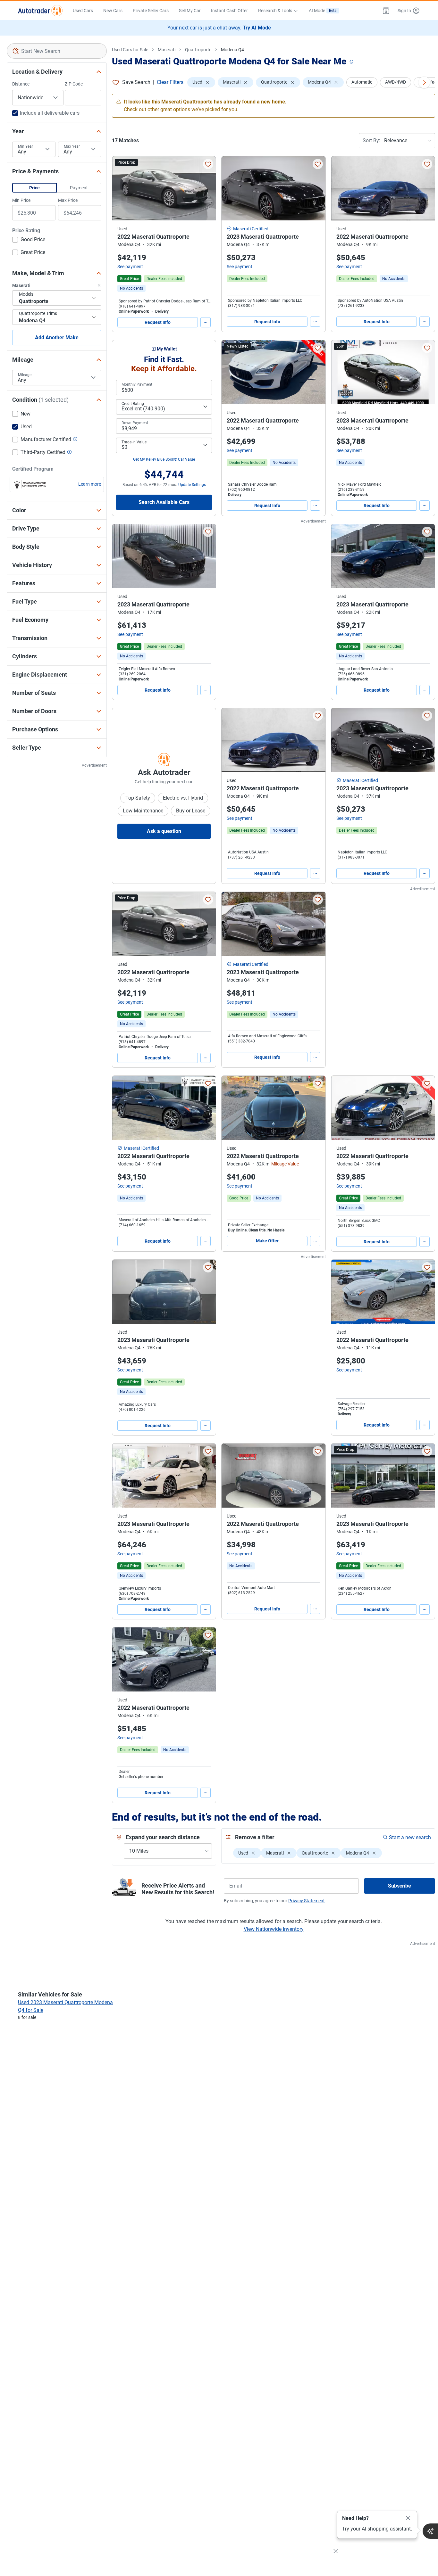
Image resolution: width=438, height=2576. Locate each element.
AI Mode (323, 11)
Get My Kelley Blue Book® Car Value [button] (164, 459)
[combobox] (57, 51)
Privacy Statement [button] (307, 1901)
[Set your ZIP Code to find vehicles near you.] (352, 62)
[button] (386, 11)
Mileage (25, 375)
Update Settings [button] (192, 485)
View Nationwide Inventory (274, 1929)
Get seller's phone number (141, 1777)
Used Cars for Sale (130, 50)
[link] (131, 288)
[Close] (408, 2518)
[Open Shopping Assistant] (430, 2531)
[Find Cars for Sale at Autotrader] (40, 11)
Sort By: (371, 140)
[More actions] (206, 322)
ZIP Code (74, 84)
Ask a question (164, 831)
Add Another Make (57, 337)
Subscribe (400, 1886)
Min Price (21, 200)
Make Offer (267, 1241)
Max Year (72, 146)
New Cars (113, 11)
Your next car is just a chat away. (219, 28)
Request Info (158, 322)
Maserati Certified (251, 229)
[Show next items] (424, 82)
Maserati (167, 50)
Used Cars (83, 11)
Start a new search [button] (410, 1837)
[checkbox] (29, 240)
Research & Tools (275, 11)
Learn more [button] (90, 484)
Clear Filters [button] (170, 82)
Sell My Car (190, 11)
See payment (130, 267)
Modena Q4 (232, 50)
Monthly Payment (137, 384)
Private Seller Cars (151, 11)
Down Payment (135, 423)
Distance (21, 84)
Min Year (25, 146)
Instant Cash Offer (229, 11)
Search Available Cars (164, 502)
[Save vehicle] (208, 164)
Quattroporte (198, 50)
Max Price (68, 200)
